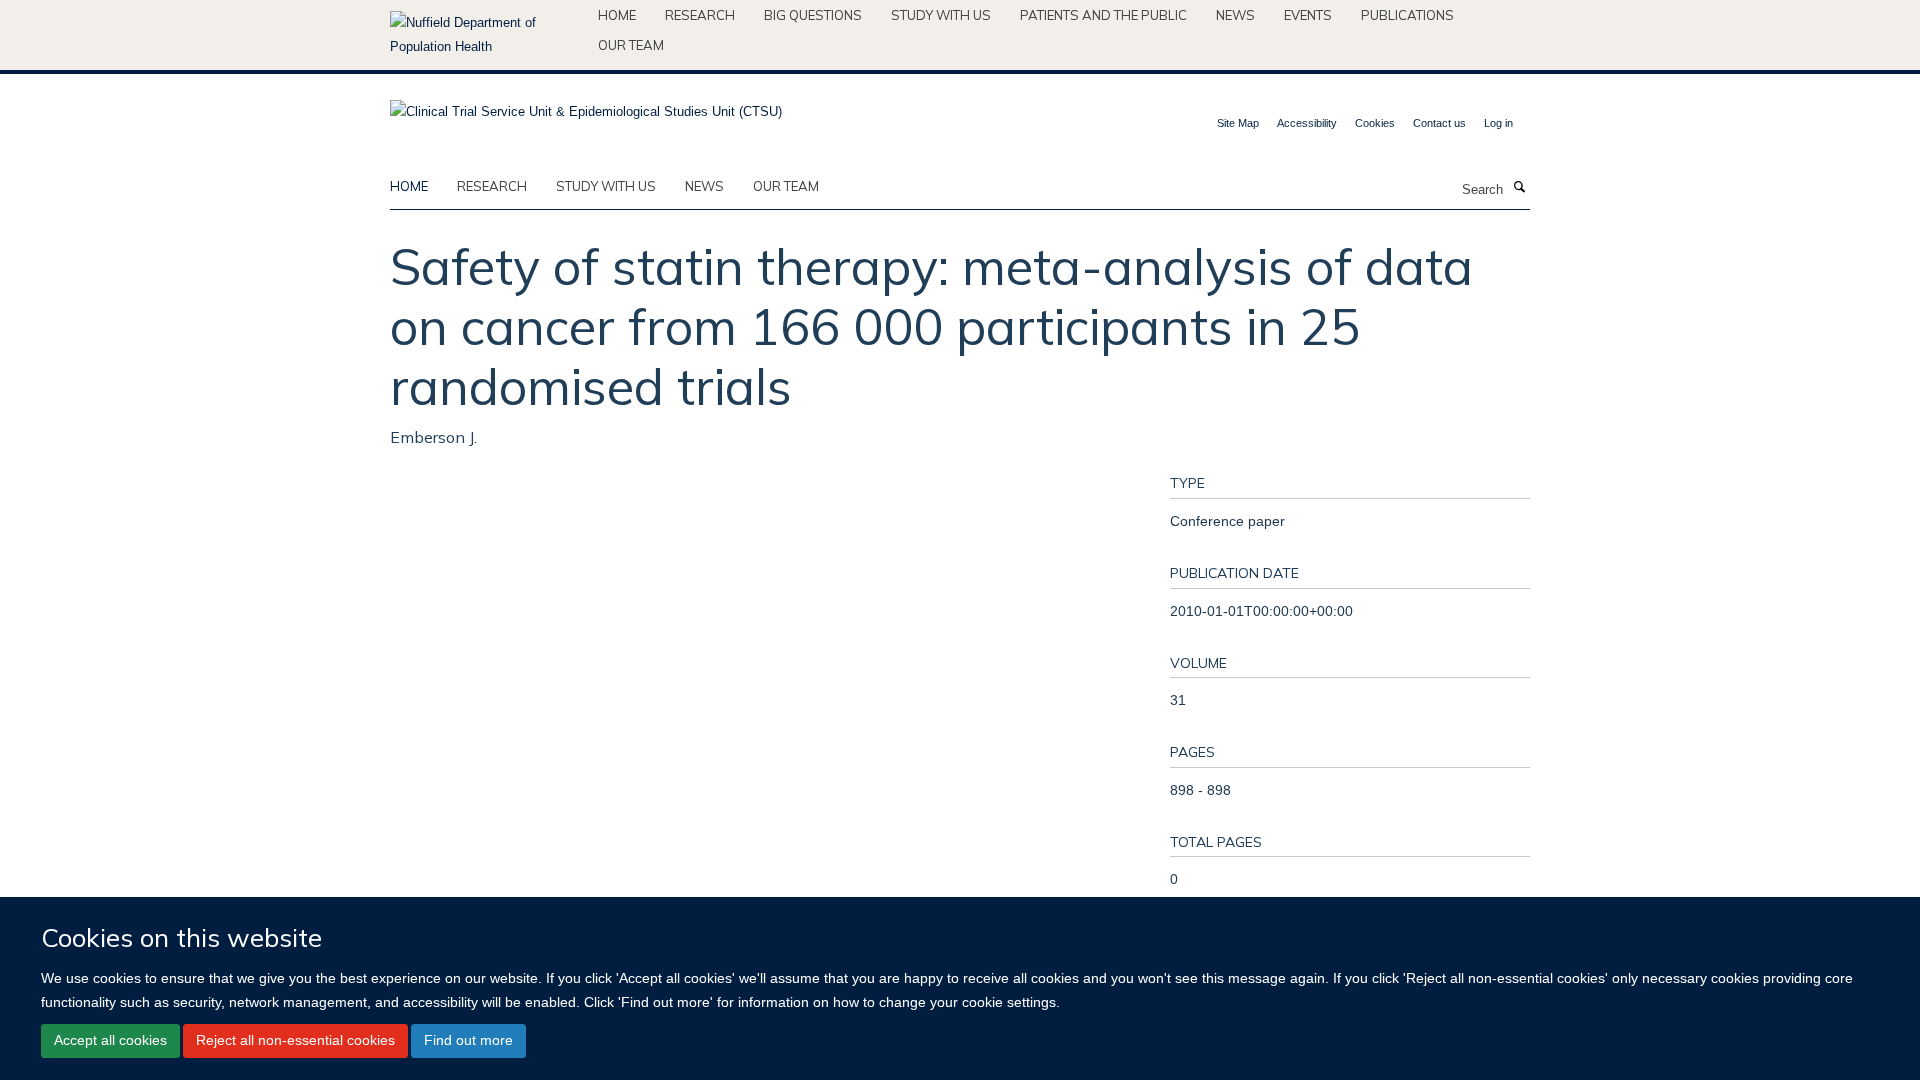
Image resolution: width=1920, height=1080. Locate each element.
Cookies (1375, 123)
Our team (631, 45)
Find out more (468, 1040)
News (1235, 15)
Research (700, 15)
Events (1308, 15)
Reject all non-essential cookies (295, 1040)
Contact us (1439, 123)
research (492, 186)
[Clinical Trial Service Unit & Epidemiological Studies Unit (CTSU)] (586, 105)
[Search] (1519, 188)
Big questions (813, 15)
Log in (1498, 123)
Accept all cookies (110, 1040)
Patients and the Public (1103, 15)
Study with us (941, 15)
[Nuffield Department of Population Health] (486, 35)
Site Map (1238, 123)
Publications (1407, 15)
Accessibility (1307, 123)
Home (617, 15)
